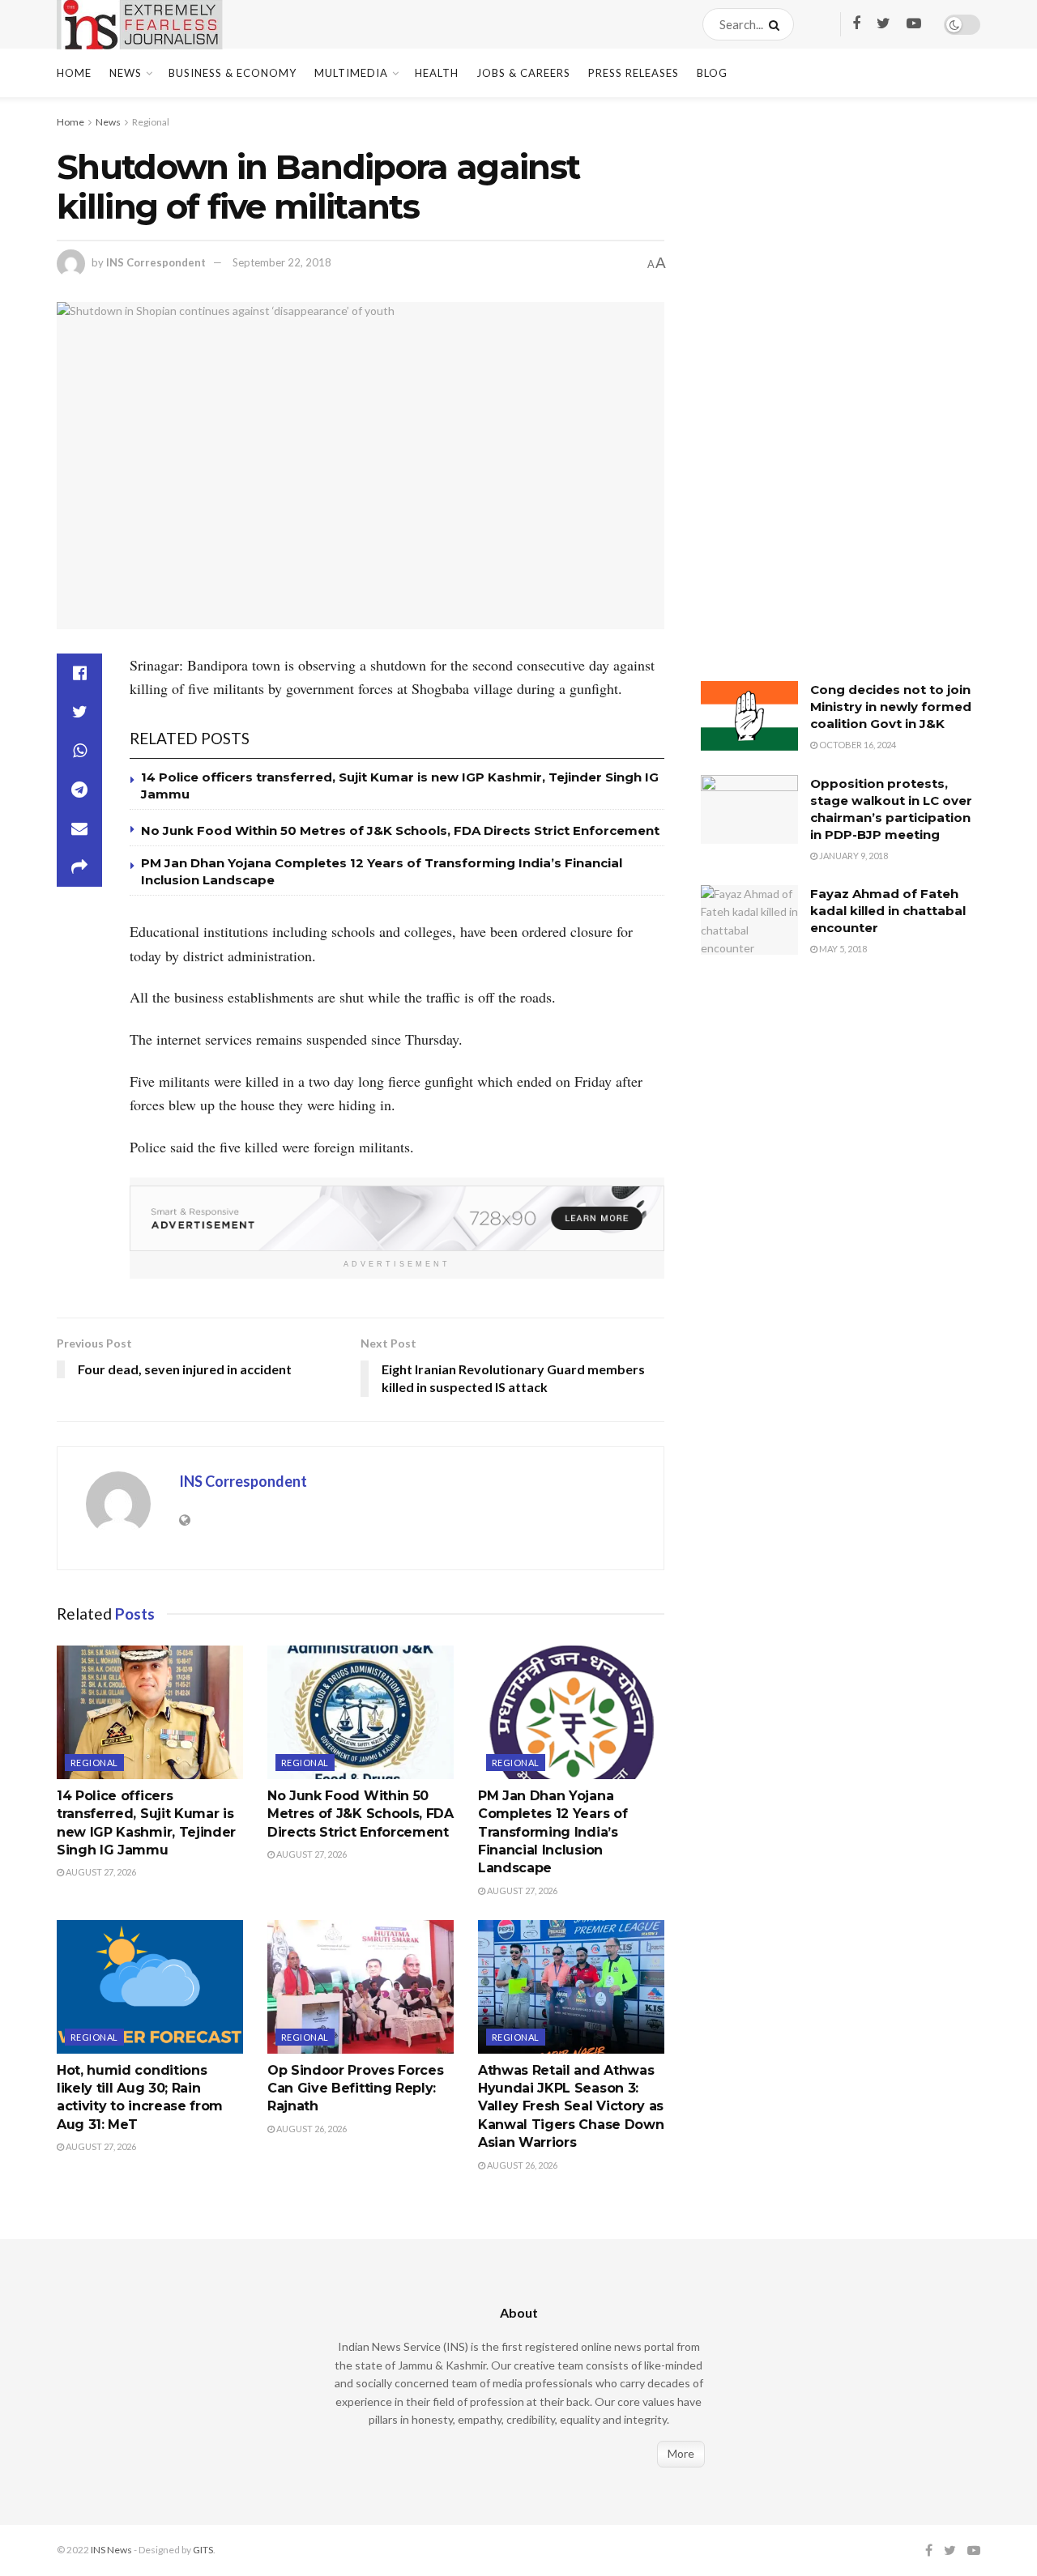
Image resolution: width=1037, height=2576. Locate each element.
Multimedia (351, 73)
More (681, 2453)
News (126, 73)
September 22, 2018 (282, 262)
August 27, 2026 (100, 1872)
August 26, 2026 (311, 2129)
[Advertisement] (822, 401)
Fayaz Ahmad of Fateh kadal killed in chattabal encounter (888, 911)
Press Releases (634, 73)
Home (74, 73)
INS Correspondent (156, 262)
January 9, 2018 (853, 856)
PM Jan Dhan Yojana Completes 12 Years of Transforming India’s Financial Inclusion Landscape (553, 1832)
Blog (712, 73)
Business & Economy (233, 73)
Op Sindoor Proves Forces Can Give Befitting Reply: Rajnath (355, 2088)
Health (437, 73)
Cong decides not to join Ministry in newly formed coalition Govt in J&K (891, 707)
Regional (151, 122)
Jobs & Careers (523, 73)
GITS (203, 2550)
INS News (111, 2550)
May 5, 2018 (842, 949)
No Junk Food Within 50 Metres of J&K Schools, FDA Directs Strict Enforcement (400, 830)
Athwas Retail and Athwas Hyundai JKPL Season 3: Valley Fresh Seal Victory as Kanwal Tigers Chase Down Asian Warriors (571, 2107)
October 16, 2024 (857, 745)
